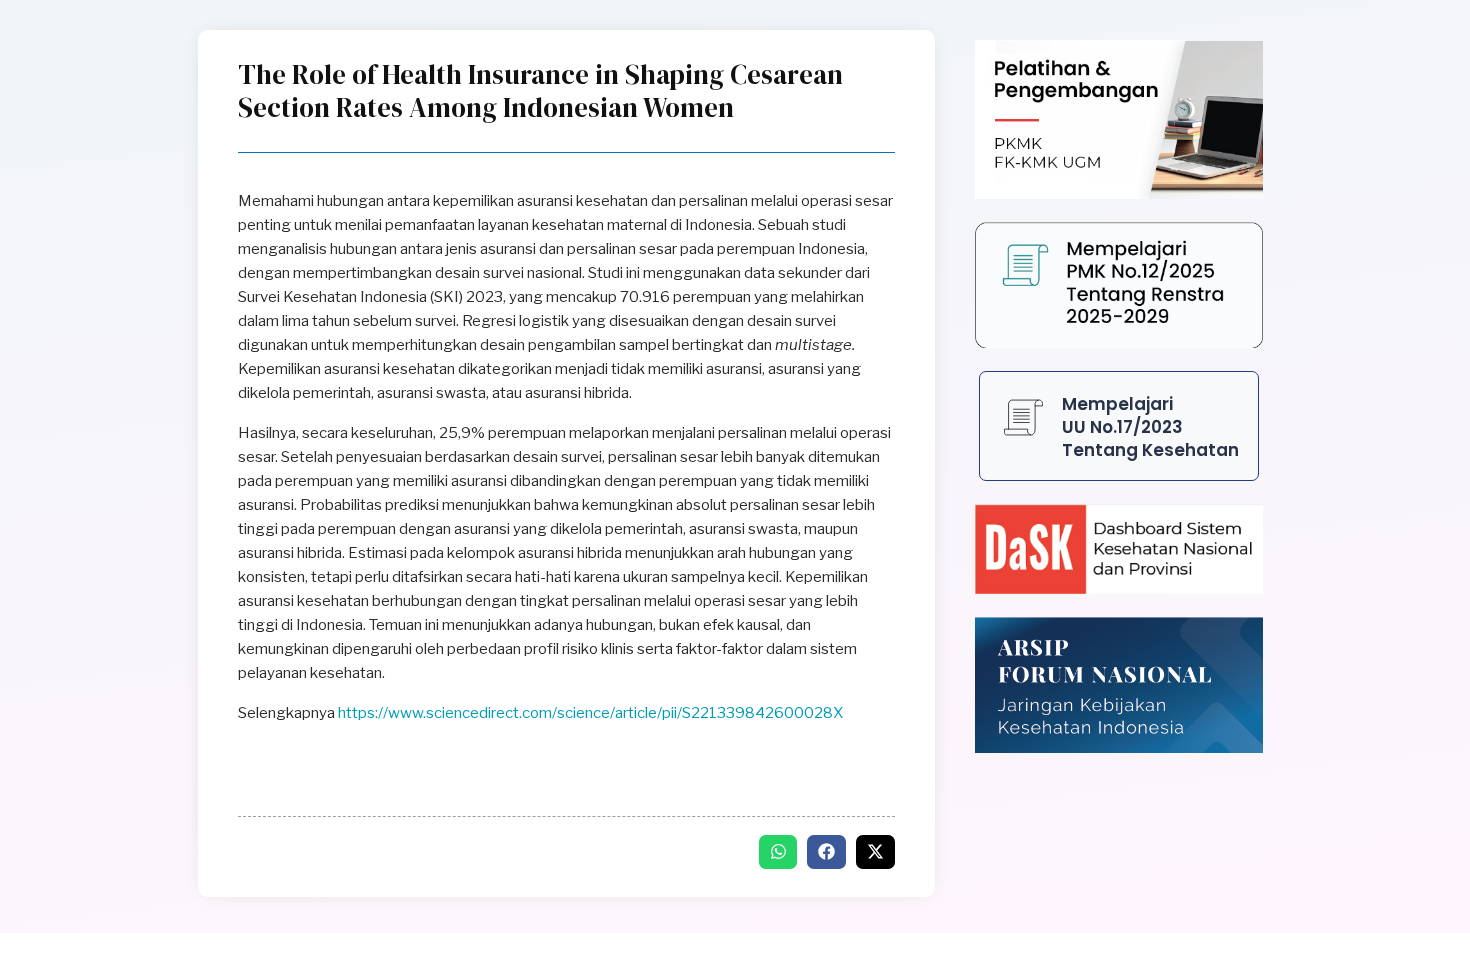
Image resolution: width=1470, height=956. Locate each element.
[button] (778, 852)
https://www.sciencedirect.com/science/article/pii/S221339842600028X (590, 713)
